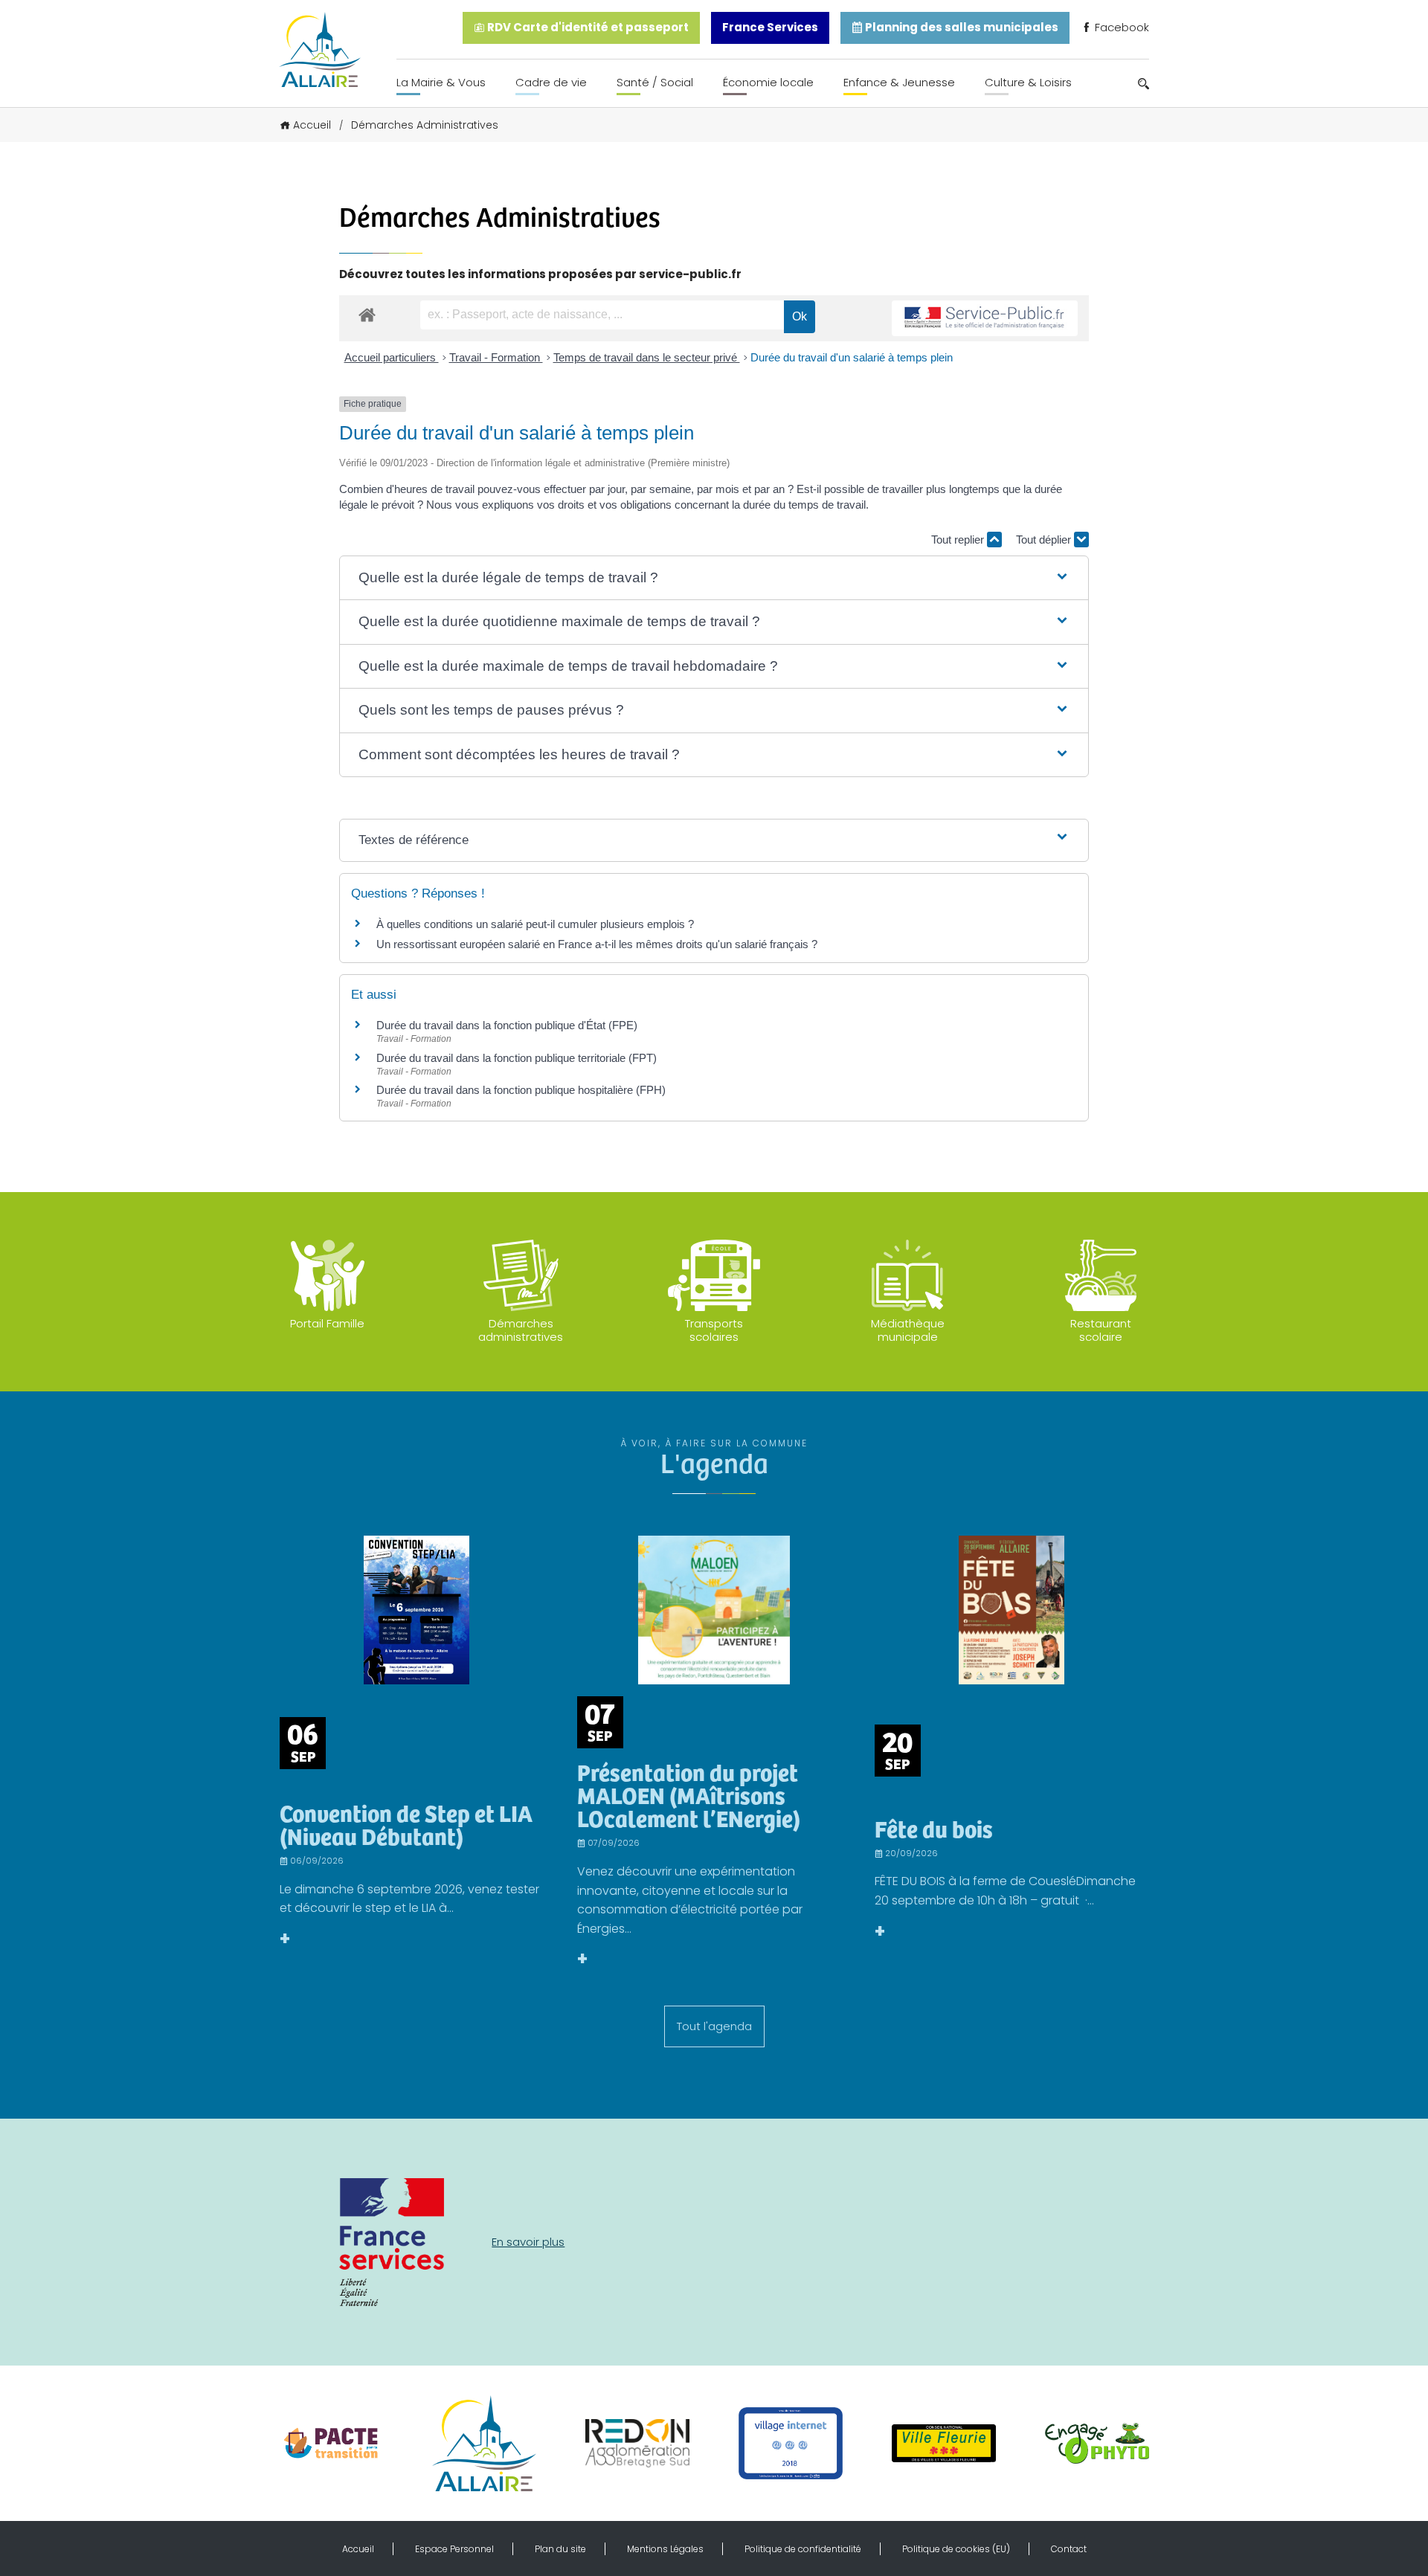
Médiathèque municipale (908, 1330)
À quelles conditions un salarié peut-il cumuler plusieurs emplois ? (535, 924)
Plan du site (560, 2549)
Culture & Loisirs (1028, 82)
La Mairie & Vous (441, 82)
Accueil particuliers (392, 357)
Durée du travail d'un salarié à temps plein (852, 357)
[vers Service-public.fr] (985, 319)
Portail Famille (327, 1323)
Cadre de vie (551, 82)
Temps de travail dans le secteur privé (647, 357)
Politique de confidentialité (803, 2549)
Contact (1069, 2549)
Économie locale (768, 82)
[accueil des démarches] (367, 314)
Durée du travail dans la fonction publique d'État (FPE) (507, 1025)
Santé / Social (655, 82)
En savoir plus (528, 2242)
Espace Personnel (454, 2549)
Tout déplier (1045, 540)
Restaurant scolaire (1101, 1330)
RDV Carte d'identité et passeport (587, 27)
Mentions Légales (665, 2549)
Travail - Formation (496, 357)
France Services (770, 27)
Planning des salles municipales (961, 27)
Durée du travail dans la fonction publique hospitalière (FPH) (521, 1090)
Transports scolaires (714, 1330)
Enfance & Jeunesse (899, 82)
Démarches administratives (521, 1330)
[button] (714, 578)
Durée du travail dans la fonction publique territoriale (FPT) (517, 1058)
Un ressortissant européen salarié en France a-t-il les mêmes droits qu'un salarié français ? (597, 944)
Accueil (312, 125)
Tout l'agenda (714, 2026)
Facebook (1120, 27)
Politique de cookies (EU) (956, 2549)
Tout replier (959, 540)
